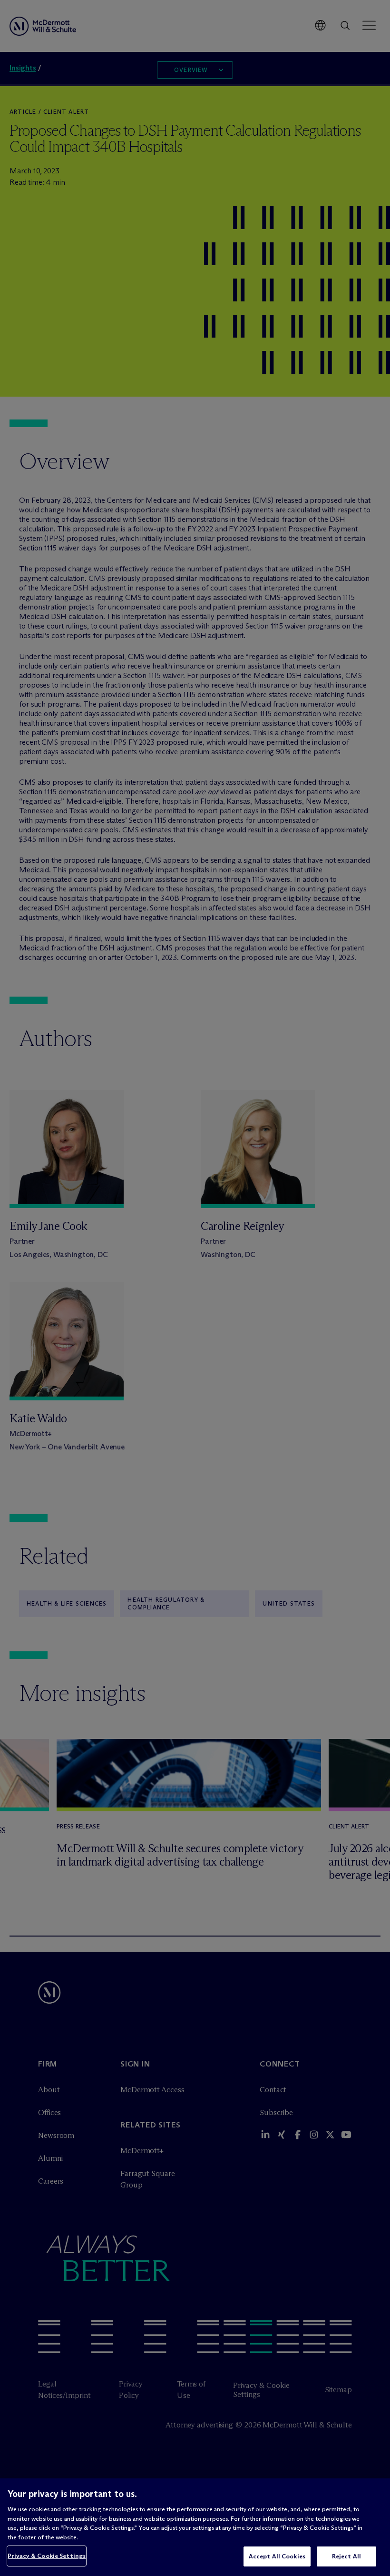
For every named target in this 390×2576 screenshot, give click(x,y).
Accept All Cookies (277, 2556)
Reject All (346, 2556)
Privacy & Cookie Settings (47, 2556)
